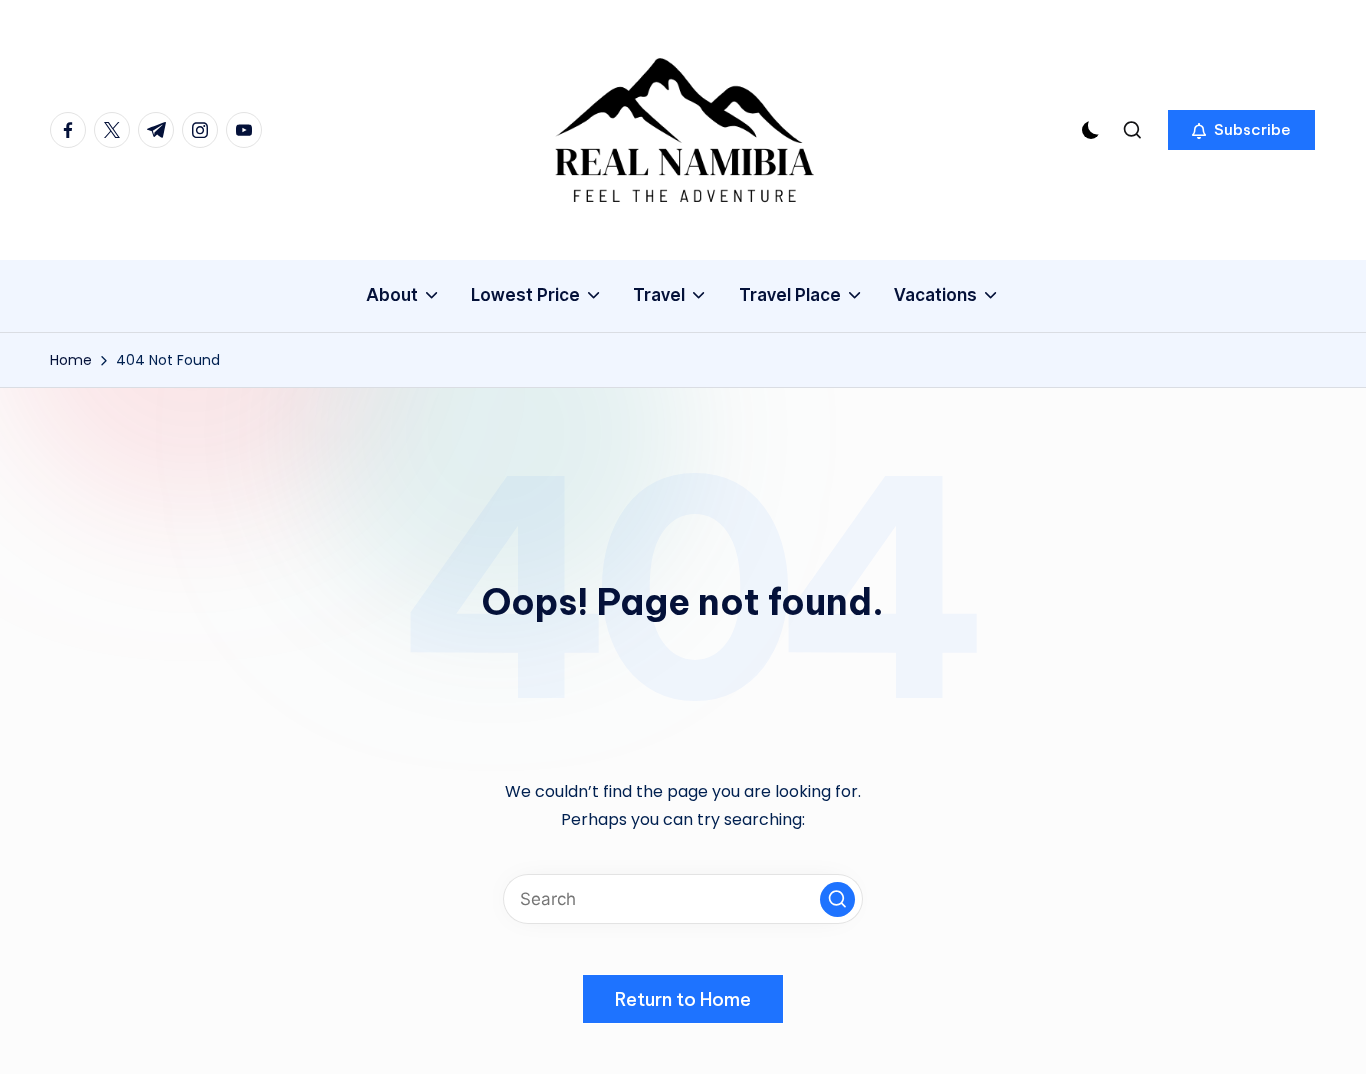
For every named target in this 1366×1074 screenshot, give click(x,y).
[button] (1241, 130)
